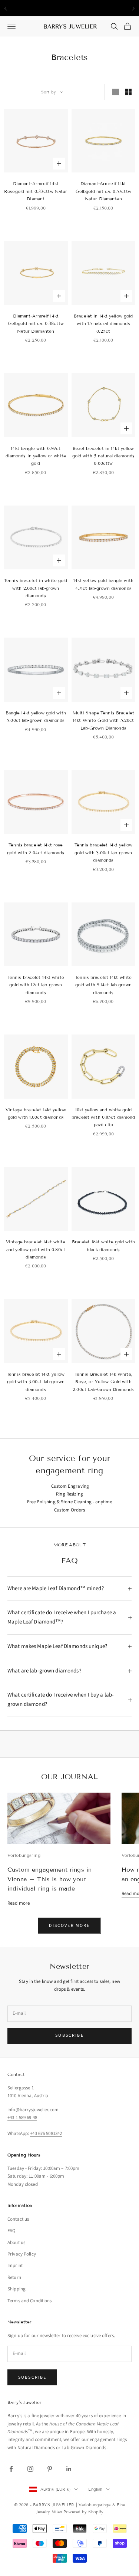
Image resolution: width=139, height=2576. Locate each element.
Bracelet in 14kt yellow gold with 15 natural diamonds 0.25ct (103, 323)
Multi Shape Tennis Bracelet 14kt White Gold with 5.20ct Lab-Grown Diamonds (103, 720)
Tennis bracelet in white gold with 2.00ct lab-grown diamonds (36, 588)
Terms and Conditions (30, 2301)
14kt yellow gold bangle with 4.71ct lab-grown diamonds (103, 584)
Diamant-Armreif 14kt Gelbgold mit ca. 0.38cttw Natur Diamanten (36, 323)
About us (16, 2243)
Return (14, 2277)
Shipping (16, 2289)
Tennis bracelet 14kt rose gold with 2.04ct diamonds (36, 848)
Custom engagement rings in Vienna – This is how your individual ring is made (49, 1879)
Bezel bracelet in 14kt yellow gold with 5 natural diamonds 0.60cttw (103, 456)
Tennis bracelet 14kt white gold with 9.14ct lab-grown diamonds (103, 985)
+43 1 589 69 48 (22, 2118)
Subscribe (69, 2035)
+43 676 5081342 (46, 2133)
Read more (19, 1903)
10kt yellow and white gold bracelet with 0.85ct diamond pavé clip (103, 1117)
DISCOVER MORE (69, 1926)
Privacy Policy (22, 2254)
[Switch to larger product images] (116, 92)
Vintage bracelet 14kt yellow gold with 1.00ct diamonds (36, 1113)
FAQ (11, 2231)
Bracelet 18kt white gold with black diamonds (103, 1245)
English (95, 2489)
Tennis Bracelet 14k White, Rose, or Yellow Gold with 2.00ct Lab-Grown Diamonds (103, 1382)
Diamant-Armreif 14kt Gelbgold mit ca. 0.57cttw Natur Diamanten (103, 191)
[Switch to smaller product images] (128, 92)
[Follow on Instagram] (30, 2469)
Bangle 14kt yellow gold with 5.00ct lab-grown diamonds (36, 716)
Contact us (18, 2219)
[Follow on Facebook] (11, 2469)
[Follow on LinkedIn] (69, 2469)
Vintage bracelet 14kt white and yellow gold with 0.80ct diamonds (36, 1249)
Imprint (15, 2266)
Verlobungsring (24, 1855)
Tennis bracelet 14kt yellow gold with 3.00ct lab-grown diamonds (103, 852)
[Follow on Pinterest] (50, 2469)
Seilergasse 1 (21, 2088)
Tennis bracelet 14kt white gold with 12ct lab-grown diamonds (36, 985)
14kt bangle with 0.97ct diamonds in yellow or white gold (36, 456)
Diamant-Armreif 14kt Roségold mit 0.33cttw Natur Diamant (36, 191)
